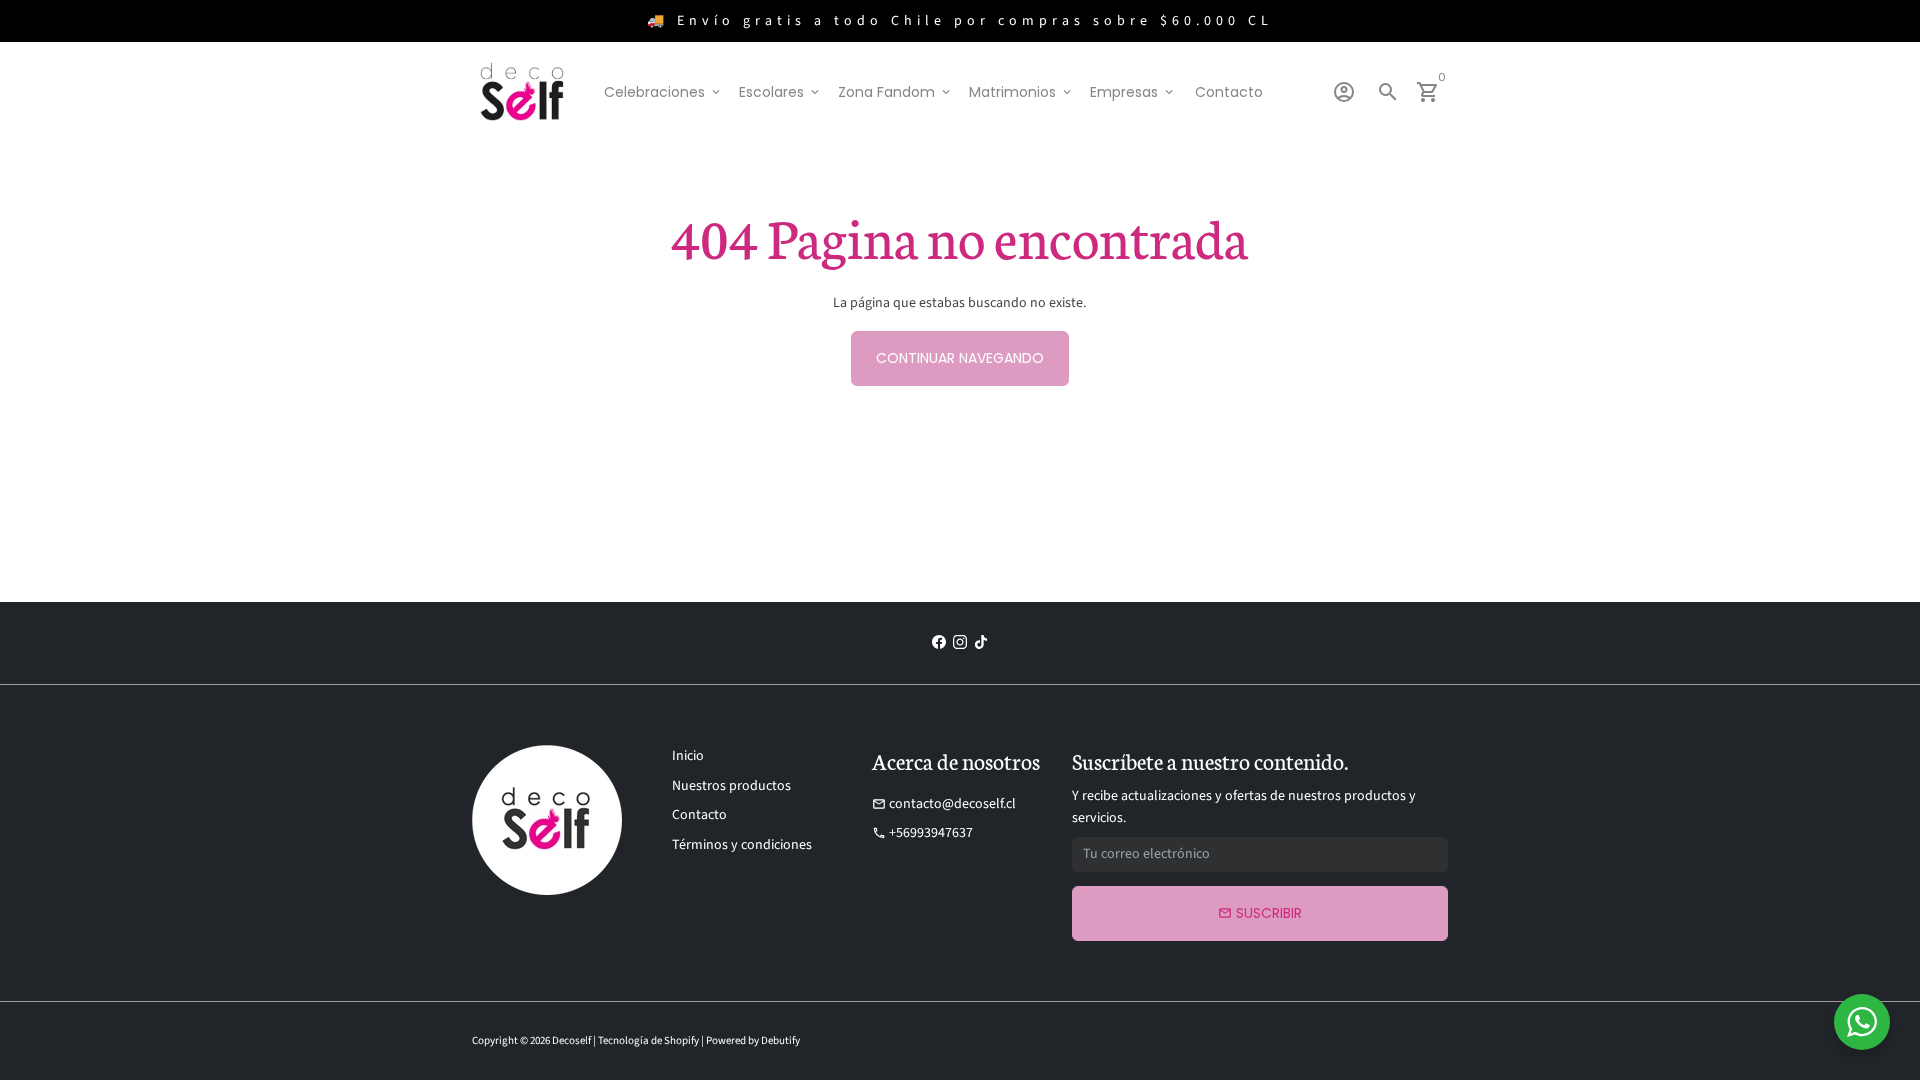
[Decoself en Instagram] (960, 643)
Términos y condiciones (742, 845)
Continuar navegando (960, 358)
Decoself (571, 1040)
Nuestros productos (731, 786)
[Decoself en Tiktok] (981, 643)
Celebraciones (663, 92)
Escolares (780, 92)
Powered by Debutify (753, 1040)
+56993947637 (922, 833)
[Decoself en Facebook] (939, 643)
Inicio (688, 756)
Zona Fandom (895, 92)
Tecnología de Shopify (648, 1040)
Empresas (1133, 92)
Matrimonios (1021, 92)
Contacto (1229, 92)
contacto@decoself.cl (944, 804)
